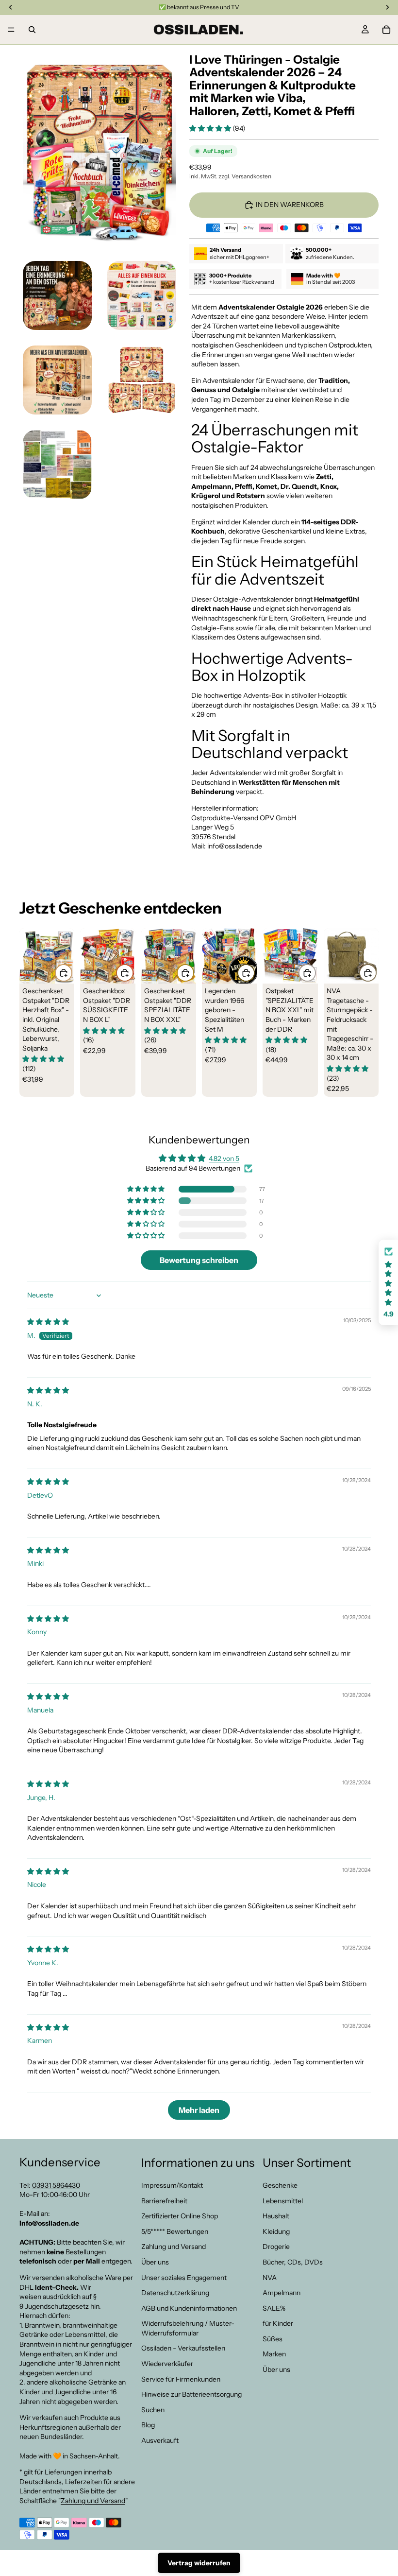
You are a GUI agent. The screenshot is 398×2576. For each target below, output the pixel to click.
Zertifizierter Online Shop (180, 2216)
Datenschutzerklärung (175, 2293)
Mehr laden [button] (199, 2110)
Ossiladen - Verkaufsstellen (183, 2349)
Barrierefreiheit (164, 2201)
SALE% (274, 2308)
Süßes (273, 2339)
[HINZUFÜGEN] (64, 973)
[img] (48, 1322)
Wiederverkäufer (167, 2364)
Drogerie (276, 2247)
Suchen (153, 2410)
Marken (274, 2354)
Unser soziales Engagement (184, 2278)
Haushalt (276, 2216)
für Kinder (278, 2324)
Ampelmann (282, 2293)
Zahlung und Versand (93, 2501)
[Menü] (11, 30)
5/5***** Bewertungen (175, 2231)
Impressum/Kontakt (172, 2185)
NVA (270, 2278)
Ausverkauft (160, 2440)
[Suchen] (32, 30)
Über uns (155, 2262)
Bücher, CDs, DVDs (293, 2262)
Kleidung (276, 2231)
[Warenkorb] (386, 30)
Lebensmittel (283, 2201)
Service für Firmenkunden (181, 2379)
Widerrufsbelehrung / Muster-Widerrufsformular (188, 2329)
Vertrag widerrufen (199, 2563)
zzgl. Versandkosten (245, 176)
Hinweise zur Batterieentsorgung (191, 2395)
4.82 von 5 (224, 1158)
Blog (148, 2425)
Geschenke (280, 2185)
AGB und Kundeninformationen (189, 2308)
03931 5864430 (56, 2185)
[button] (211, 128)
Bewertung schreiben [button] (199, 1260)
